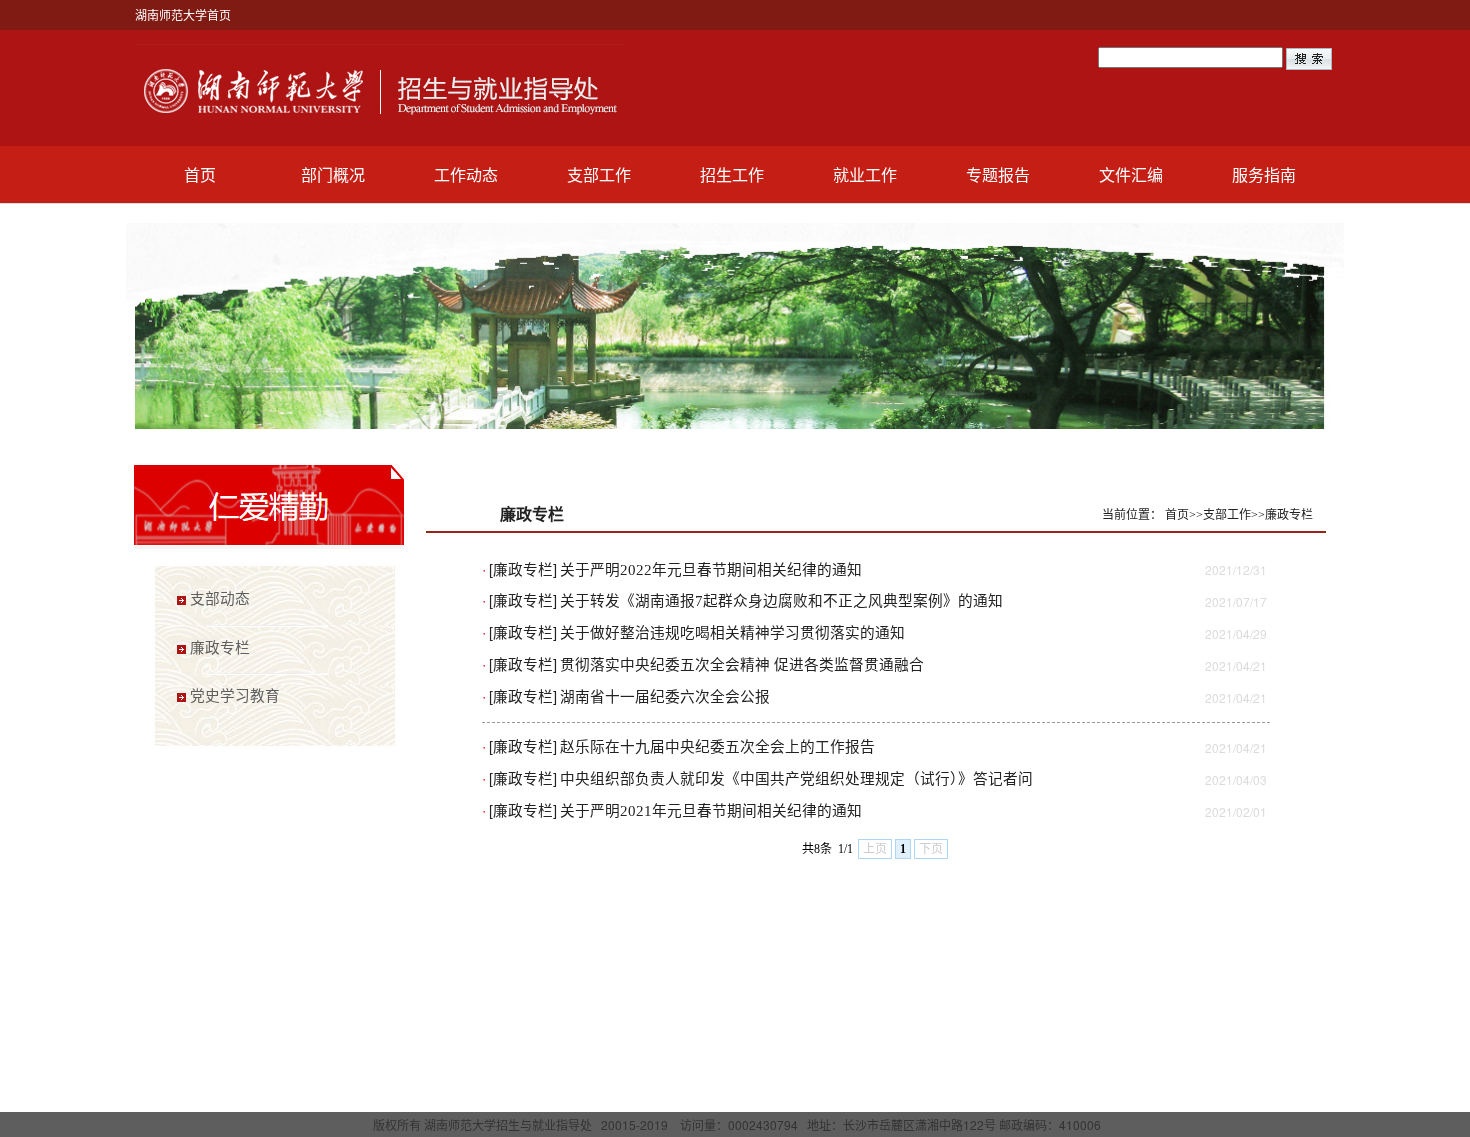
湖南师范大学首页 (183, 14)
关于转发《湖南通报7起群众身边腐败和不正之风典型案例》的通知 (781, 601)
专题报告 (998, 174)
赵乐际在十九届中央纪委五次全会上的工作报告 (717, 747)
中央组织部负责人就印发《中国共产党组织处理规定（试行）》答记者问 (796, 779)
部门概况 (333, 174)
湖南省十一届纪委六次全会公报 (665, 697)
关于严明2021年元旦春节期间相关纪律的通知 (711, 811)
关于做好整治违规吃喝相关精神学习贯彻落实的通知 (732, 633)
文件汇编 (1131, 174)
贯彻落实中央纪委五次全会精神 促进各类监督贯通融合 (742, 665)
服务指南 (1264, 174)
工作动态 (466, 174)
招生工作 (732, 174)
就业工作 (865, 174)
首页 (200, 174)
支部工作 (599, 174)
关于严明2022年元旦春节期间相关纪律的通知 (711, 570)
